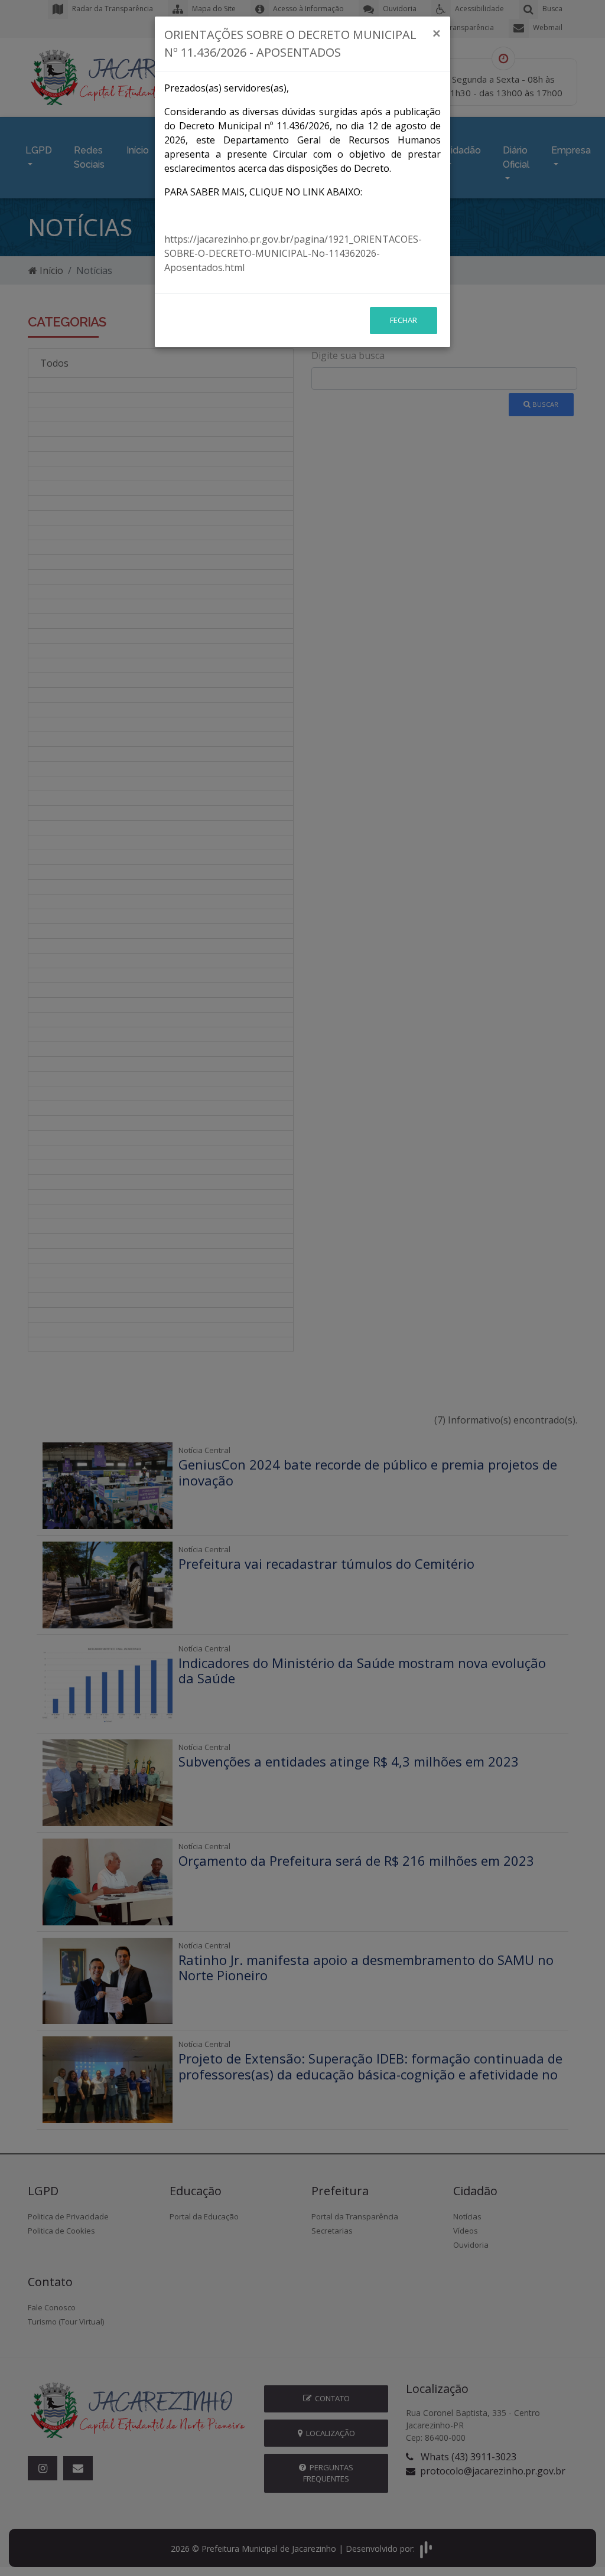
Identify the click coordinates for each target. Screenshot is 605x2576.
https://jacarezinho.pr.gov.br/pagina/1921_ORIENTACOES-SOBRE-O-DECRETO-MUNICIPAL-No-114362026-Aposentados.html (293, 253)
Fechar (404, 320)
